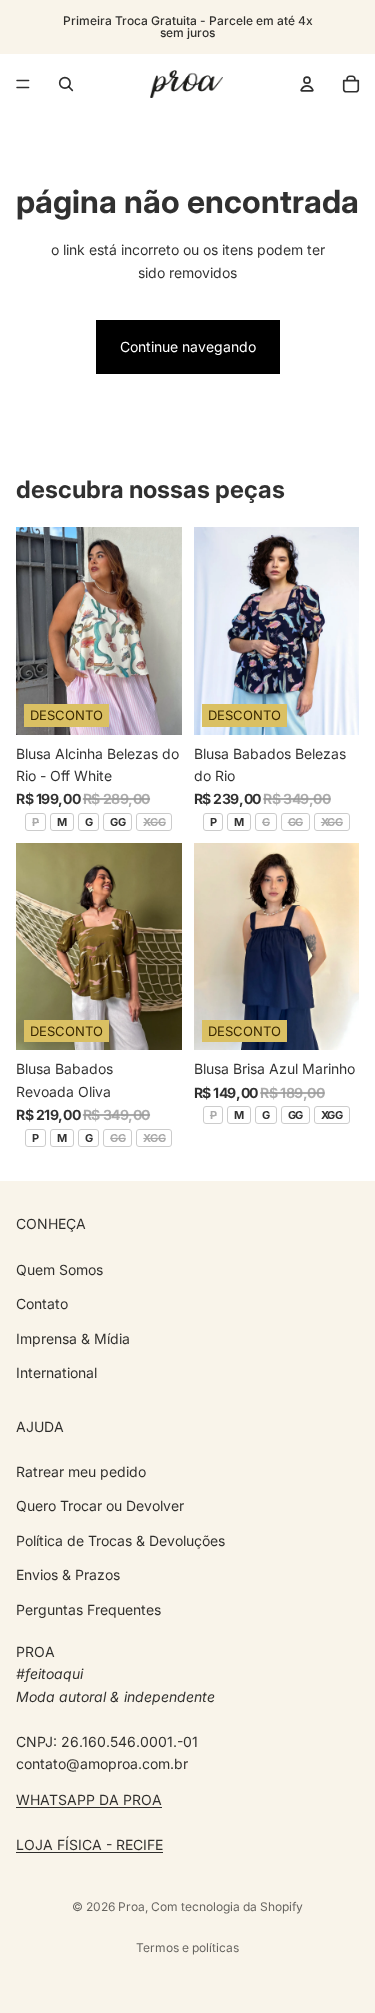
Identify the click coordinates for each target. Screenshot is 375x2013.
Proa (131, 1906)
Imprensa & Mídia (73, 1337)
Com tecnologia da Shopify (227, 1906)
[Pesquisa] (66, 84)
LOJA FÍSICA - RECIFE (89, 1844)
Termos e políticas (187, 1947)
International (56, 1372)
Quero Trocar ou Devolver (100, 1505)
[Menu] (23, 84)
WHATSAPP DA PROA (89, 1799)
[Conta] (307, 84)
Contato (42, 1303)
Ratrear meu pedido (81, 1471)
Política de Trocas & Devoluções (120, 1540)
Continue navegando (188, 346)
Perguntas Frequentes (88, 1608)
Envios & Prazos (68, 1574)
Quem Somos (59, 1268)
